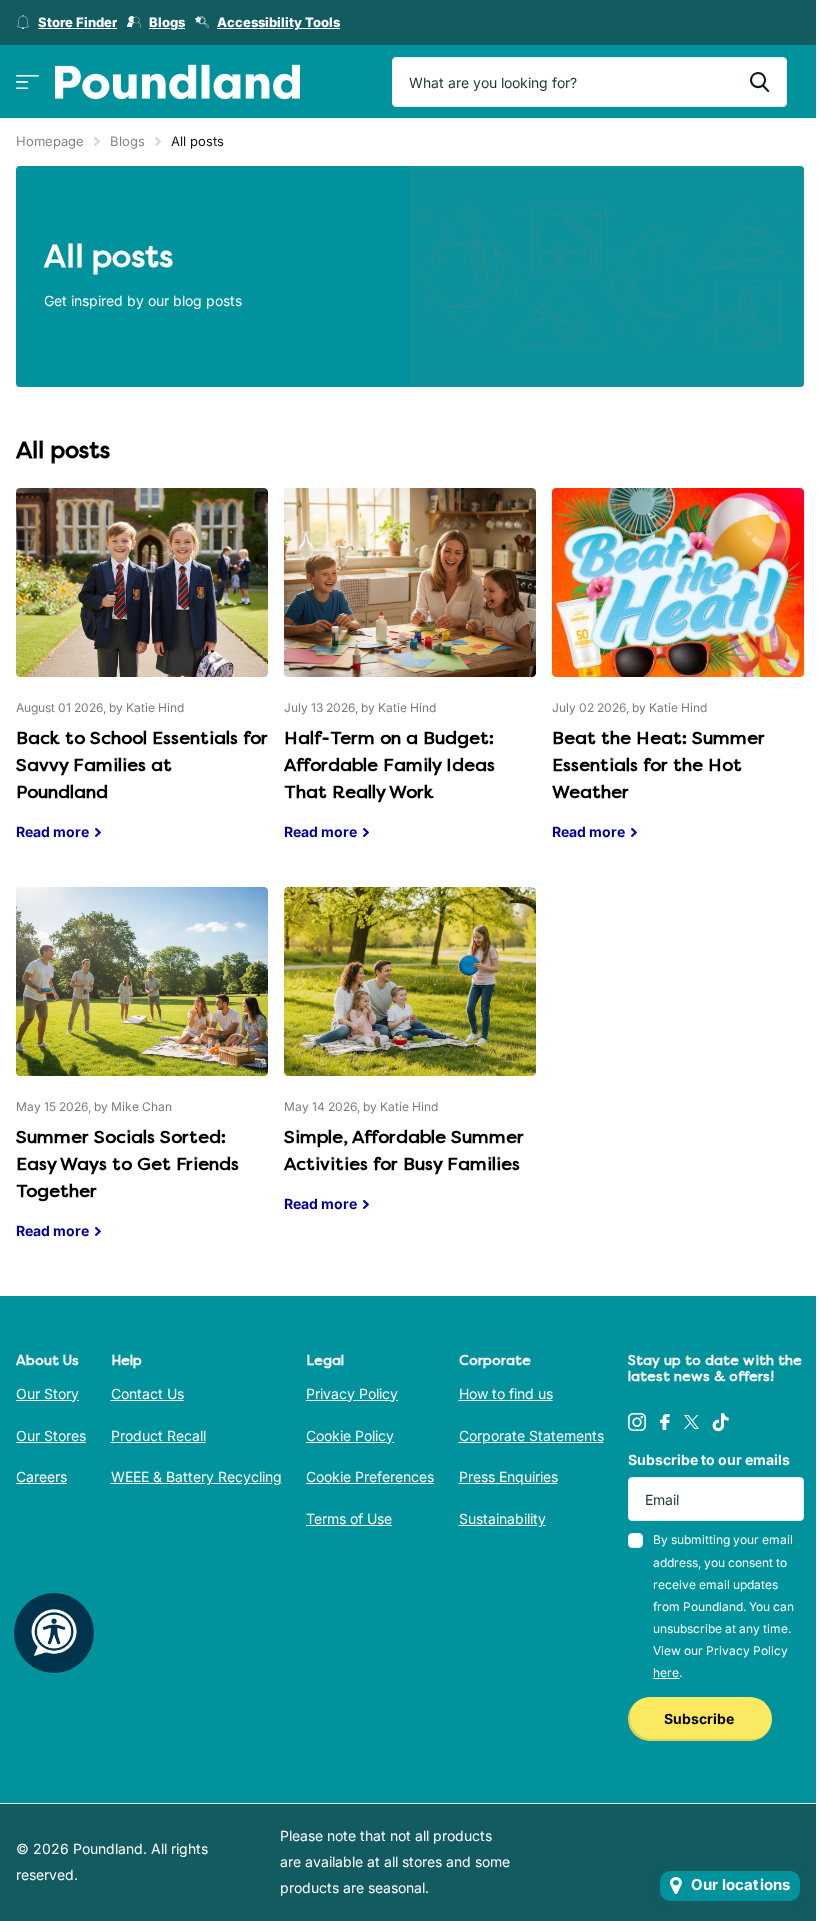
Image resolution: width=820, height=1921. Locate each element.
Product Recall (158, 1435)
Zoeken (759, 82)
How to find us (506, 1393)
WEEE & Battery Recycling (196, 1476)
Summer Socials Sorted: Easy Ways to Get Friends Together (142, 1078)
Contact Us (147, 1393)
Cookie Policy (350, 1435)
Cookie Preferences (370, 1476)
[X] (691, 1422)
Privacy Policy (352, 1393)
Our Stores (51, 1435)
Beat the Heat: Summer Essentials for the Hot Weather (678, 679)
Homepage (50, 141)
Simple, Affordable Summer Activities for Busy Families (410, 1065)
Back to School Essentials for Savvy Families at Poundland (142, 679)
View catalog (27, 82)
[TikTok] (721, 1422)
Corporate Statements (531, 1435)
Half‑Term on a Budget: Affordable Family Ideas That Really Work (410, 679)
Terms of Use (349, 1518)
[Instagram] (637, 1422)
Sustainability (502, 1518)
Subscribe (700, 1718)
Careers (41, 1476)
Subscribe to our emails (709, 1459)
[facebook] (665, 1422)
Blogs (127, 141)
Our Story (47, 1393)
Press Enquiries (508, 1476)
